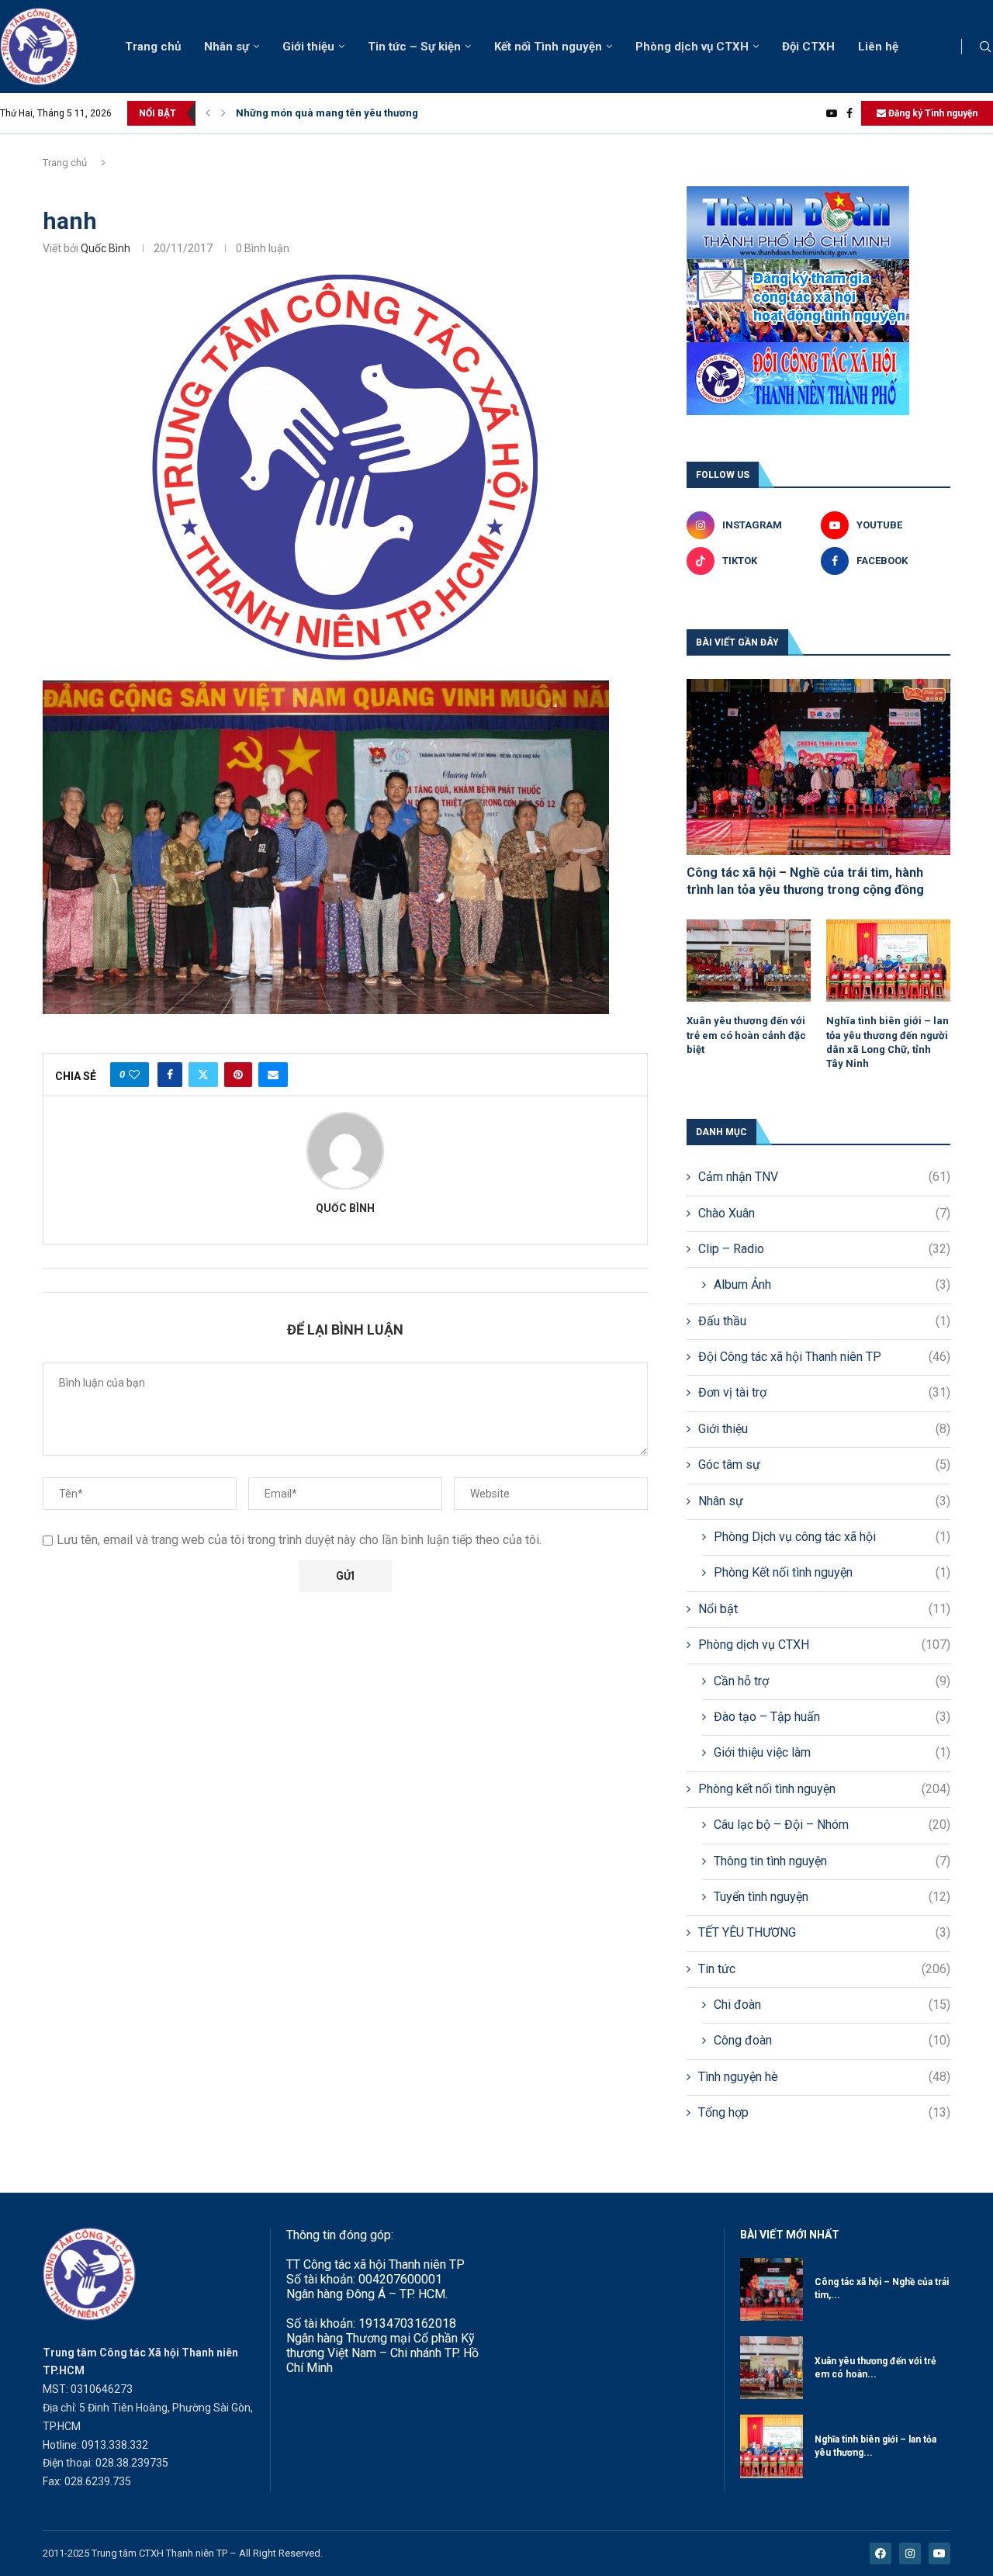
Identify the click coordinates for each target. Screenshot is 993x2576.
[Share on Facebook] (170, 1075)
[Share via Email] (273, 1075)
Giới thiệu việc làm (832, 1752)
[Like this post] (134, 1075)
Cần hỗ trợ (832, 1681)
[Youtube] (832, 113)
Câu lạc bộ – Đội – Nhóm (832, 1825)
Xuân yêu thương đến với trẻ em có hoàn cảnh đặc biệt (746, 1035)
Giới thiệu (308, 47)
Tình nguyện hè (824, 2077)
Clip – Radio (824, 1249)
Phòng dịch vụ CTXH (692, 47)
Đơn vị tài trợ (824, 1392)
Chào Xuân (824, 1213)
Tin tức (824, 1969)
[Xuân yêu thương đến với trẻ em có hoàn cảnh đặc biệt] (749, 961)
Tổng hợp (824, 2112)
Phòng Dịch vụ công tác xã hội (832, 1537)
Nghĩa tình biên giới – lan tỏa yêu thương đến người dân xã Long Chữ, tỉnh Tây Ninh (887, 1042)
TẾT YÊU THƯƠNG (824, 1932)
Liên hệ (878, 47)
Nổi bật (824, 1609)
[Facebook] (849, 113)
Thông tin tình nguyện (832, 1861)
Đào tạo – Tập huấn (832, 1717)
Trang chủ (153, 47)
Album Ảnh (832, 1285)
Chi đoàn (832, 2005)
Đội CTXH (808, 47)
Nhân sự (227, 47)
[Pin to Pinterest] (238, 1075)
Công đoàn (832, 2040)
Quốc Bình (106, 248)
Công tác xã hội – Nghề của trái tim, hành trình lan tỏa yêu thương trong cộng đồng (805, 881)
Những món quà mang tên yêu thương (327, 113)
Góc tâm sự (824, 1465)
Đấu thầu (824, 1321)
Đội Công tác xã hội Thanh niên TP (824, 1357)
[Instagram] (910, 2553)
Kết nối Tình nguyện (548, 47)
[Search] (985, 47)
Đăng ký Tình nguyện (932, 113)
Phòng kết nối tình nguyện (824, 1789)
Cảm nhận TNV (824, 1177)
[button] (208, 113)
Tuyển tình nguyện (832, 1897)
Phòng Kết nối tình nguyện (832, 1572)
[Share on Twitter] (203, 1075)
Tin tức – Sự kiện (414, 47)
